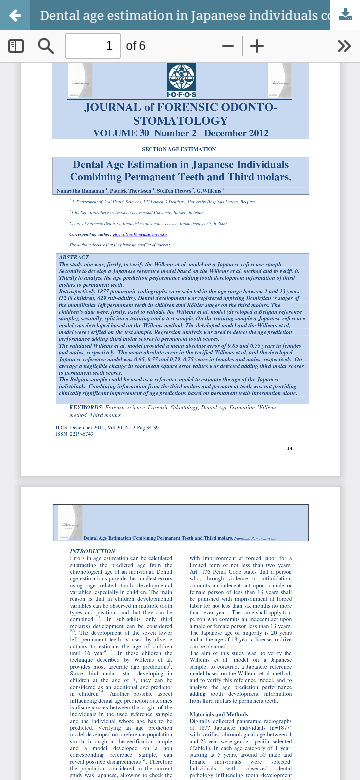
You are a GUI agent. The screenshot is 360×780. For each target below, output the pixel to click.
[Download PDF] (345, 15)
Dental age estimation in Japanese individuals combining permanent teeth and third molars (200, 15)
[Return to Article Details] (15, 15)
